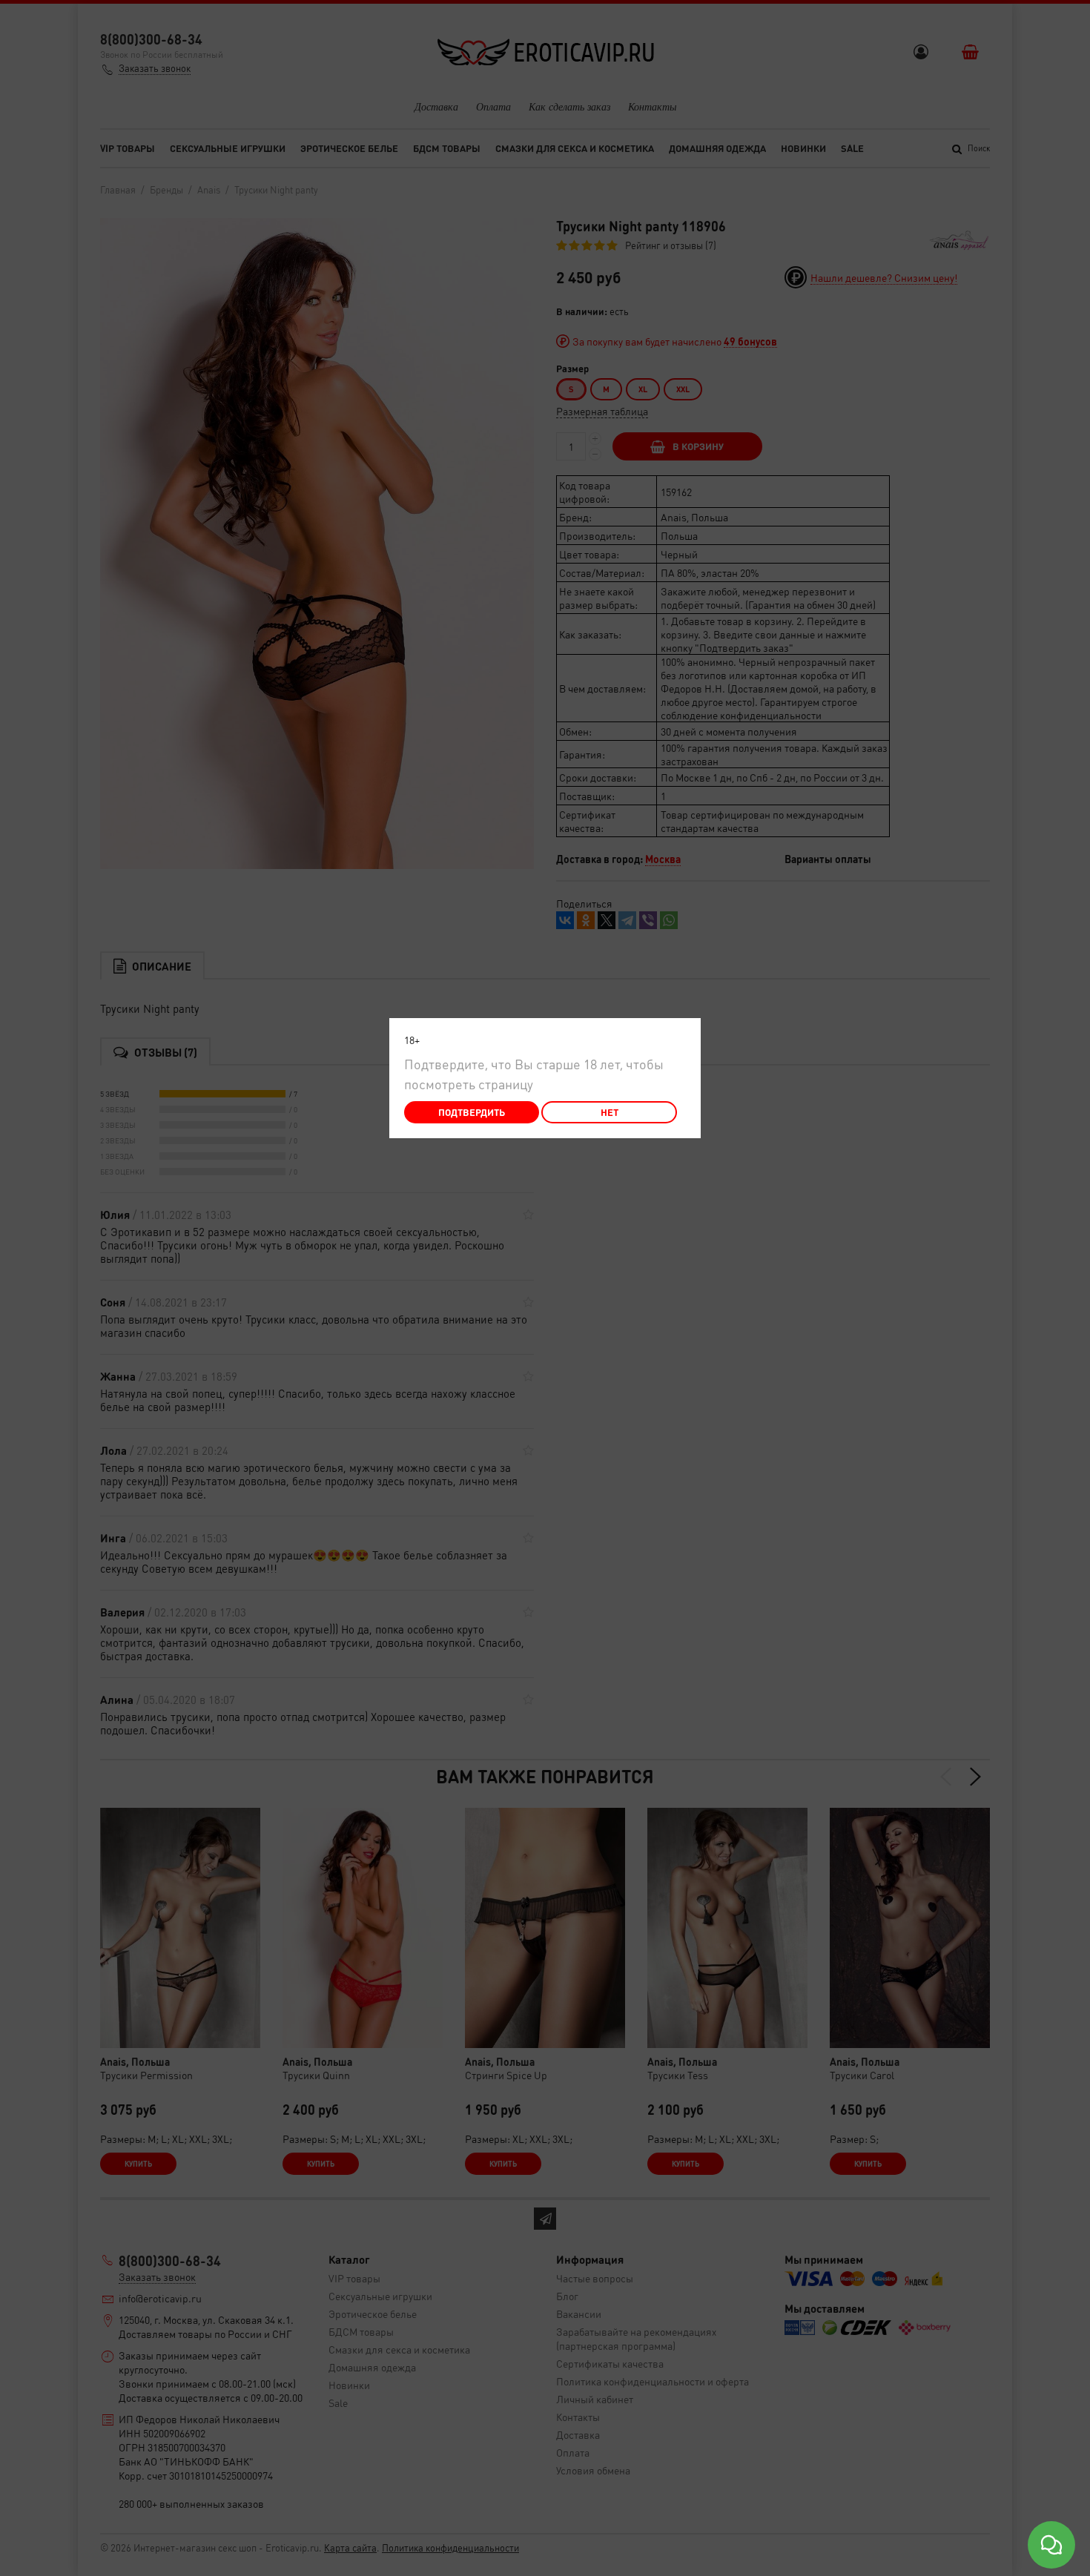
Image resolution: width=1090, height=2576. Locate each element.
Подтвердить (472, 1112)
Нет (610, 1112)
